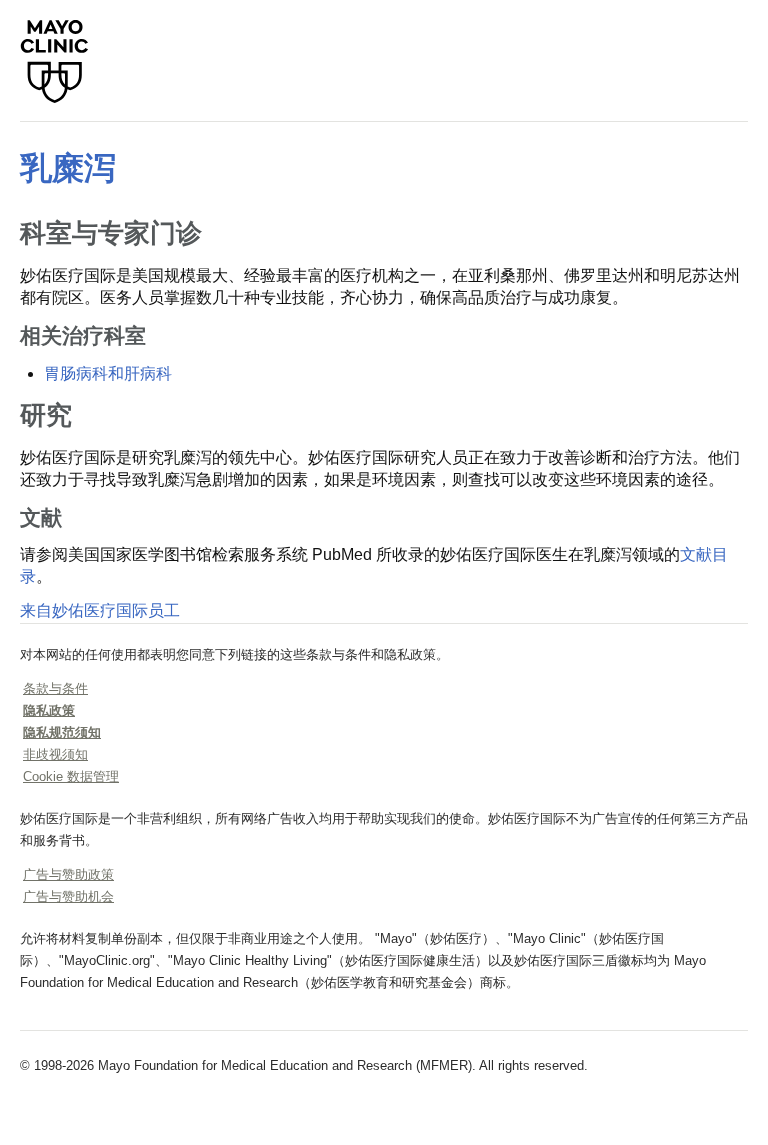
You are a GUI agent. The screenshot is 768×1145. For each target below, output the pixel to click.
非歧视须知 (55, 754)
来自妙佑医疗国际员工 (100, 610)
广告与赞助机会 (68, 896)
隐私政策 (49, 710)
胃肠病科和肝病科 (108, 373)
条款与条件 (55, 688)
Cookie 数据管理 (71, 776)
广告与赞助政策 (68, 874)
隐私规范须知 (62, 732)
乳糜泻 (68, 168)
